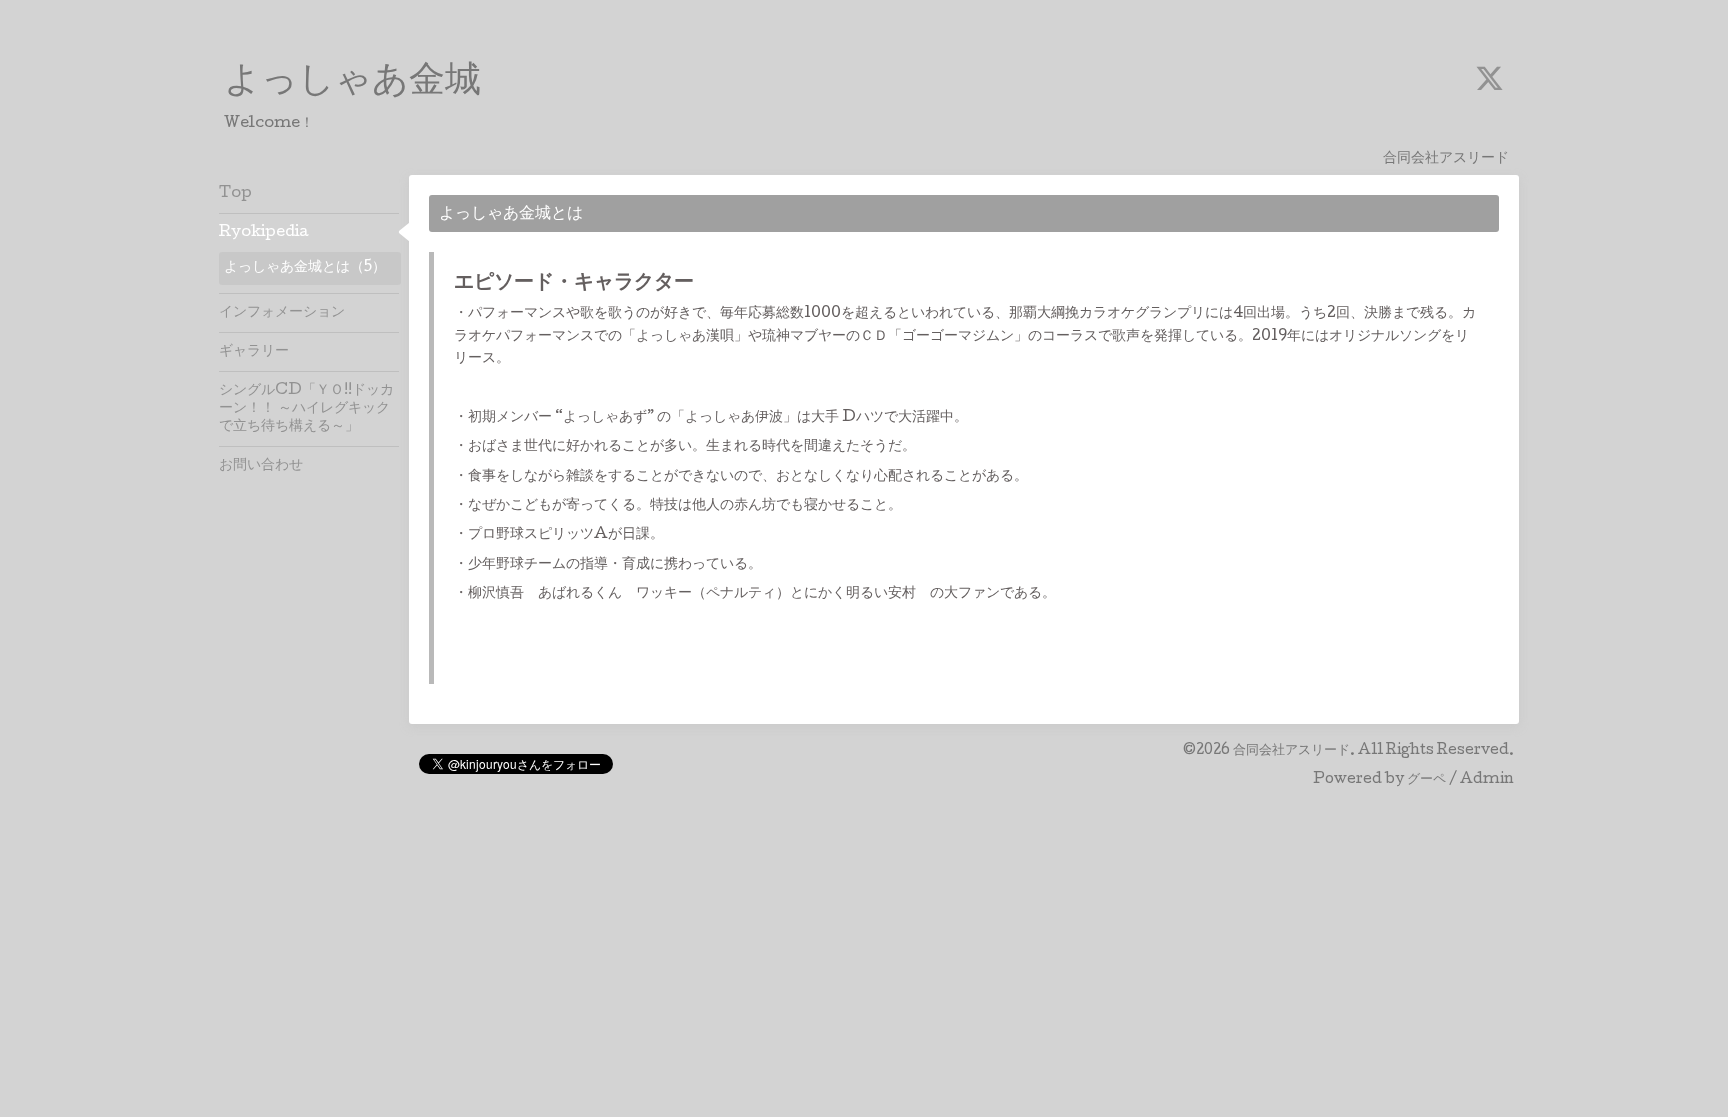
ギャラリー (254, 352)
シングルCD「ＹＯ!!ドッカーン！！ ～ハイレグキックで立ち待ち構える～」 (306, 409)
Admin (1487, 780)
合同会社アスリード (1291, 751)
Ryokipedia (264, 233)
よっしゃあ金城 (352, 83)
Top (235, 194)
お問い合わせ (261, 466)
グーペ (1426, 780)
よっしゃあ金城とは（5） (305, 268)
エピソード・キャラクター (574, 284)
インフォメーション (282, 313)
